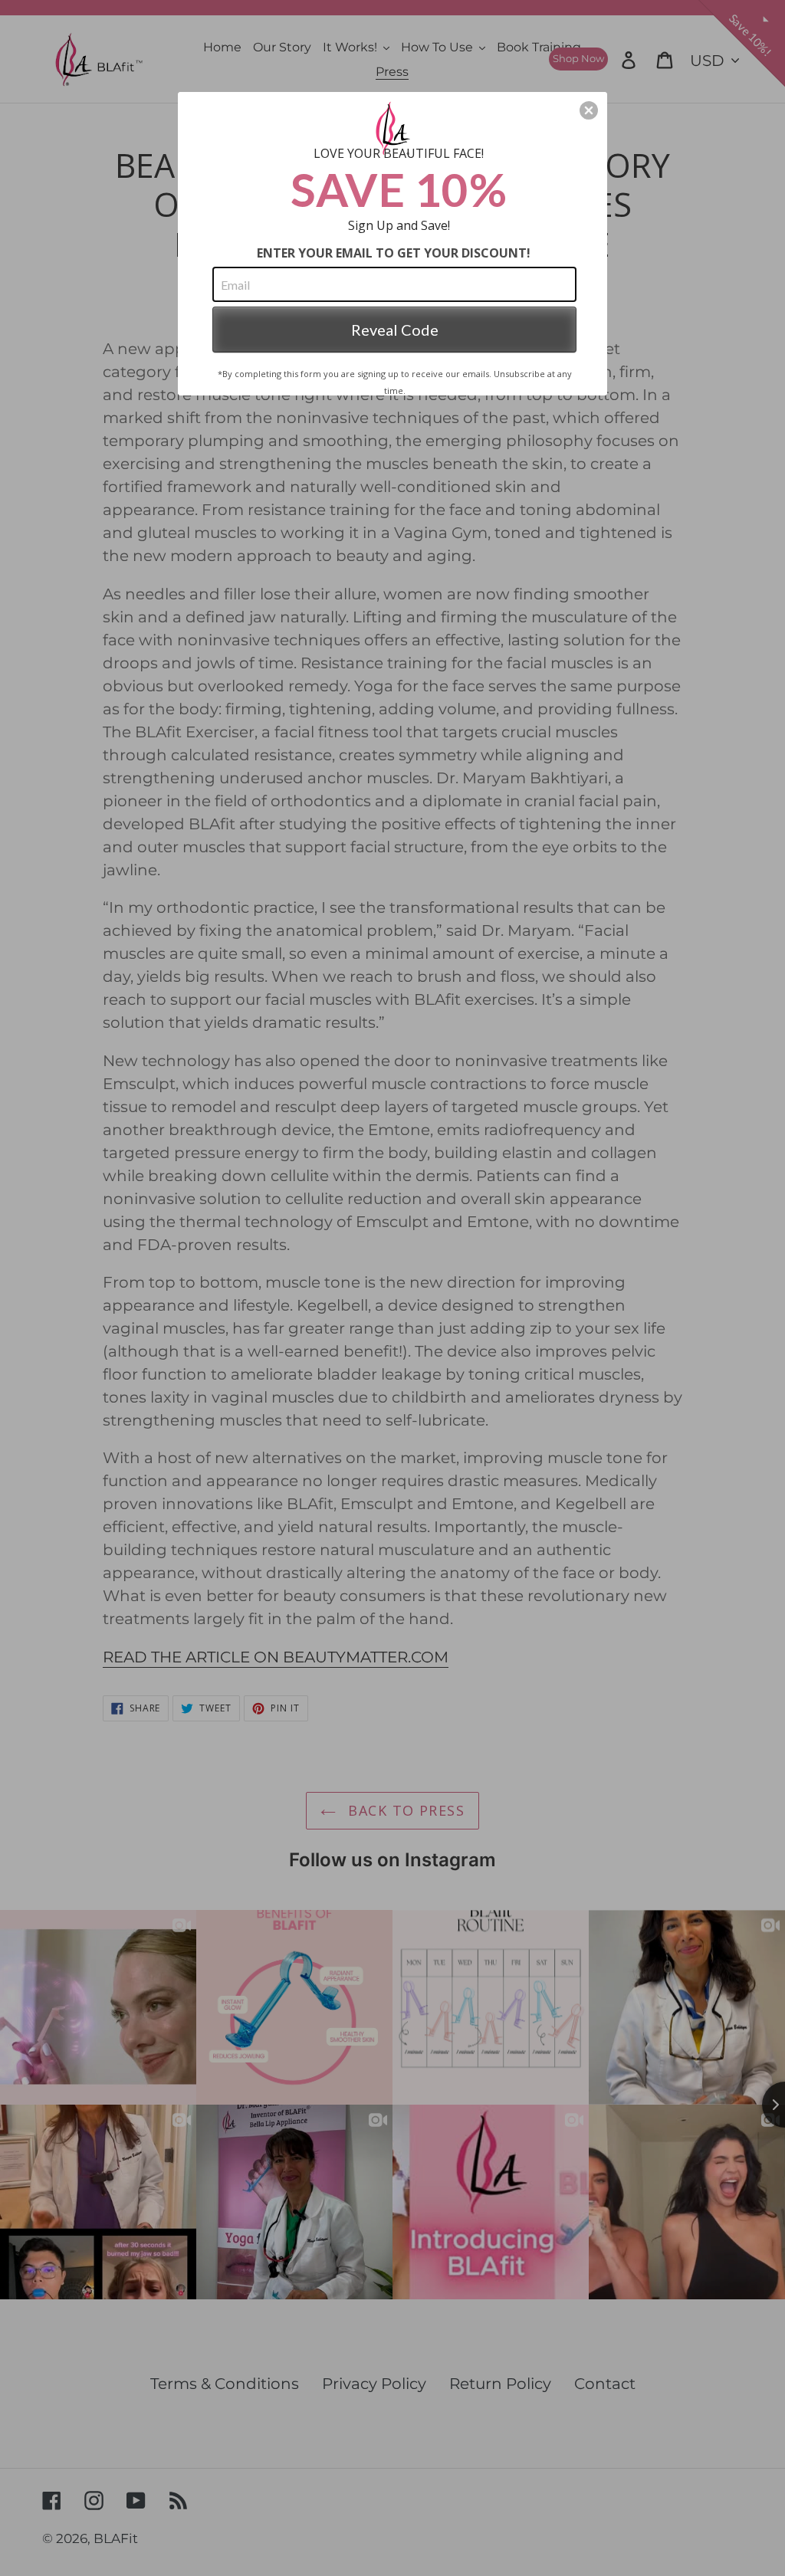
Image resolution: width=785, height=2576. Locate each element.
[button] (589, 110)
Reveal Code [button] (395, 330)
